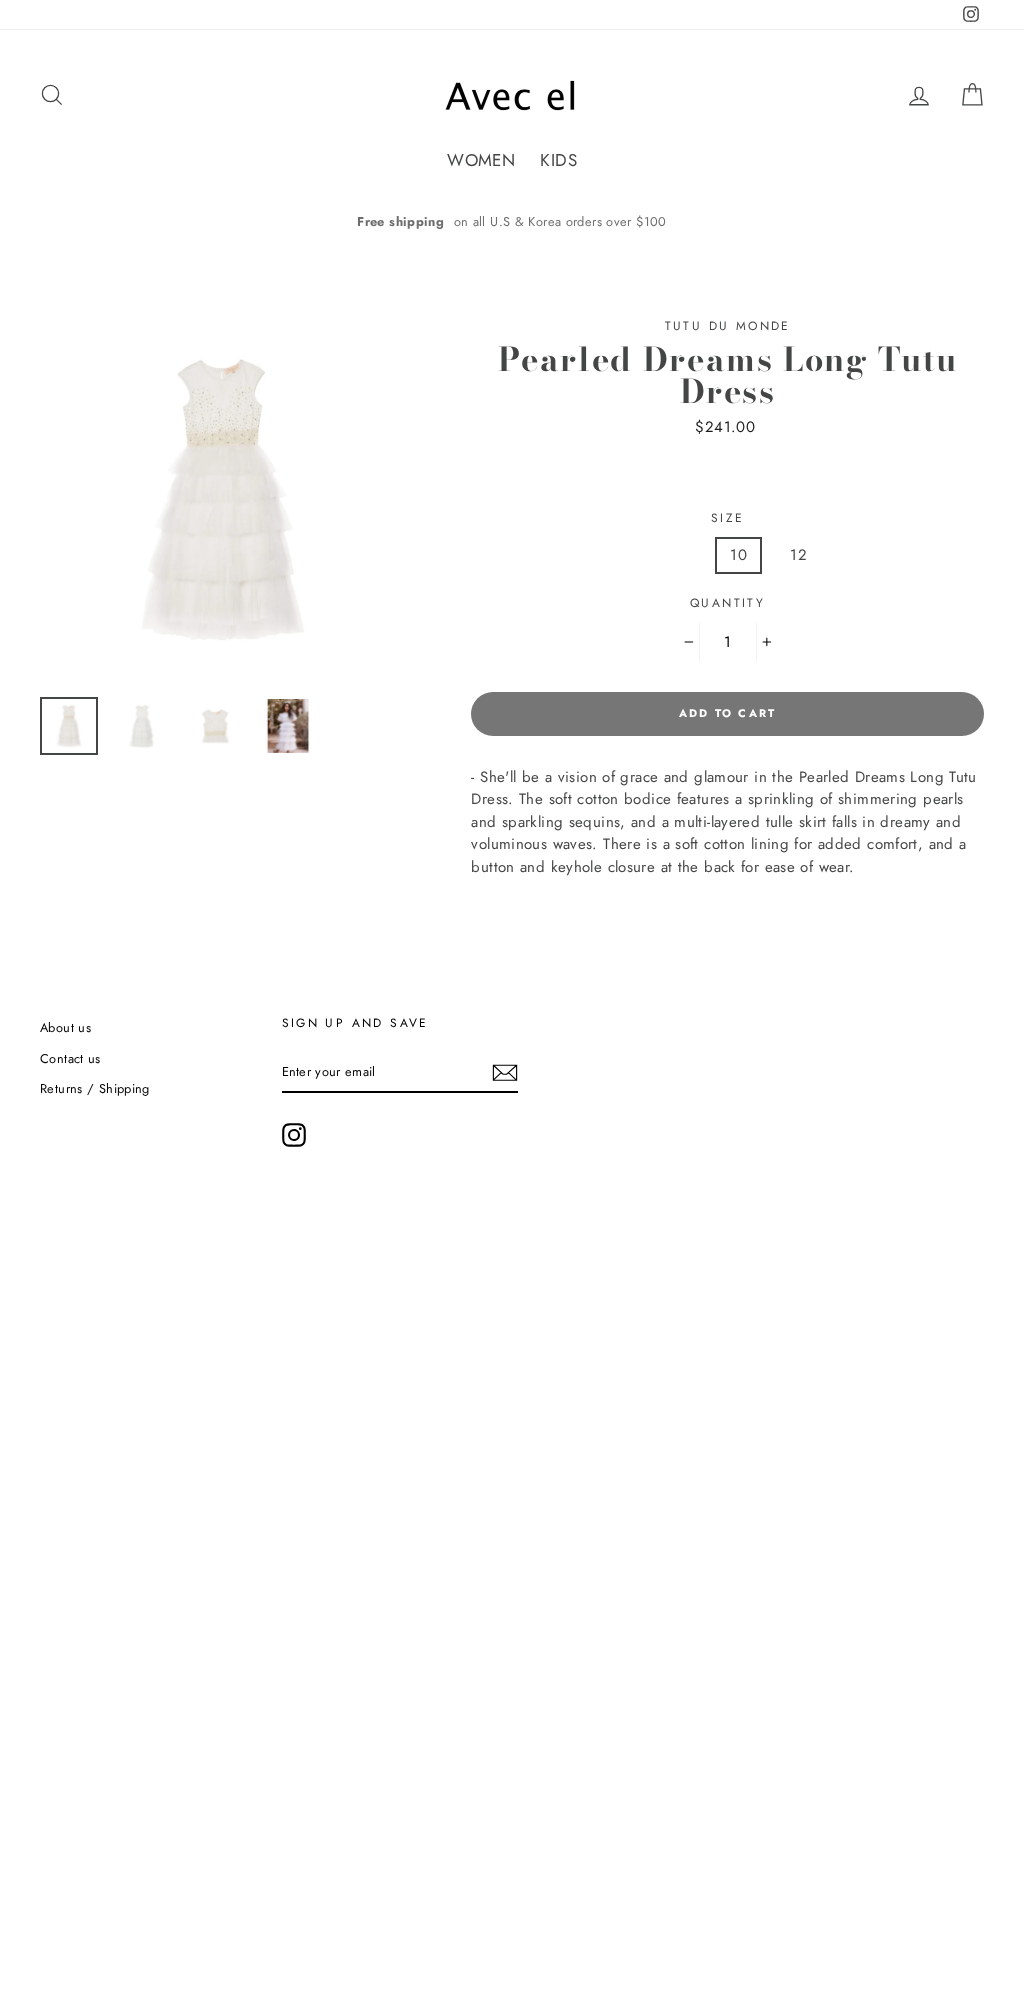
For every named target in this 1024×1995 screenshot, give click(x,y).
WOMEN (481, 160)
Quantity (727, 603)
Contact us (70, 1058)
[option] (512, 221)
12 (798, 555)
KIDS (558, 160)
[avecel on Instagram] (294, 1135)
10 (738, 555)
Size (728, 518)
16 (919, 555)
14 (858, 555)
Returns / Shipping (95, 1088)
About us (65, 1027)
